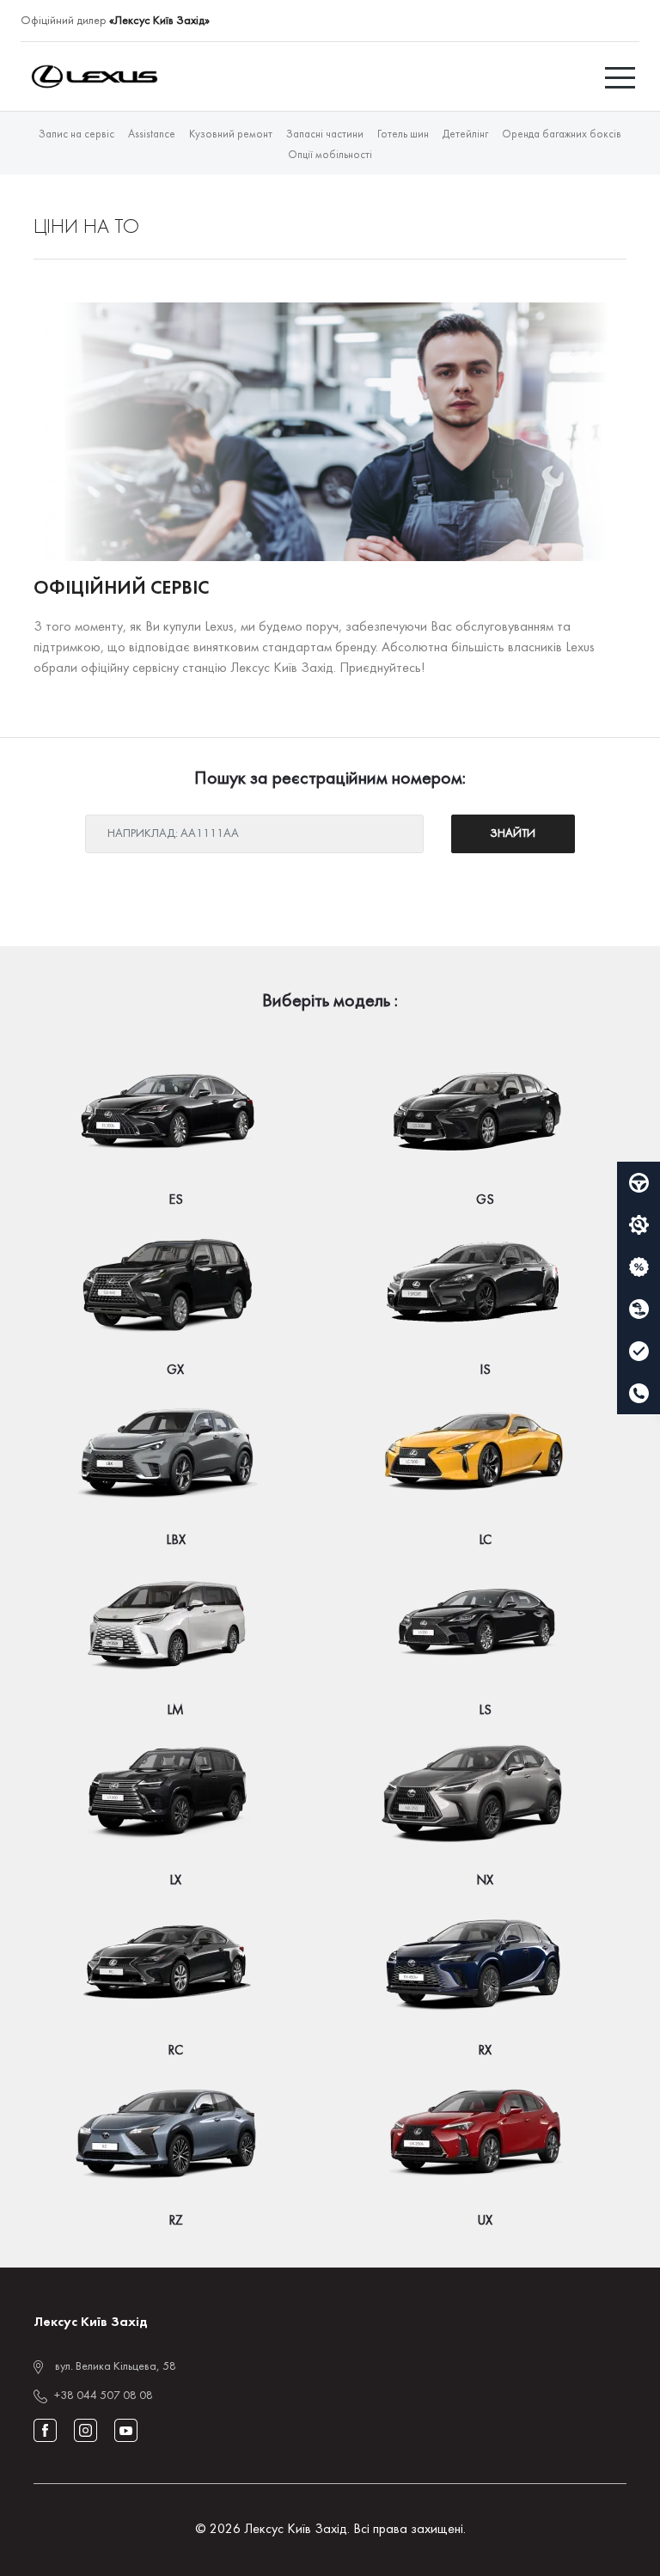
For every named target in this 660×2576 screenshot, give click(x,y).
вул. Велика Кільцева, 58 (116, 2367)
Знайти (513, 834)
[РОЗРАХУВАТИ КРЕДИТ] (639, 1267)
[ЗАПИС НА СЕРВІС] (639, 1225)
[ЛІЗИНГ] (639, 1309)
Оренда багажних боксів (562, 135)
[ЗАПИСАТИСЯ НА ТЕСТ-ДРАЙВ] (639, 1183)
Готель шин (403, 135)
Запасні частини (325, 135)
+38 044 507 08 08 (104, 2396)
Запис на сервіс (76, 135)
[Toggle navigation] (622, 76)
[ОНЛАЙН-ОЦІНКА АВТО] (639, 1352)
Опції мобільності (330, 156)
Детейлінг (465, 135)
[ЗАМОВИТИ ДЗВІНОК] (639, 1394)
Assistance (152, 135)
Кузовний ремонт (231, 135)
